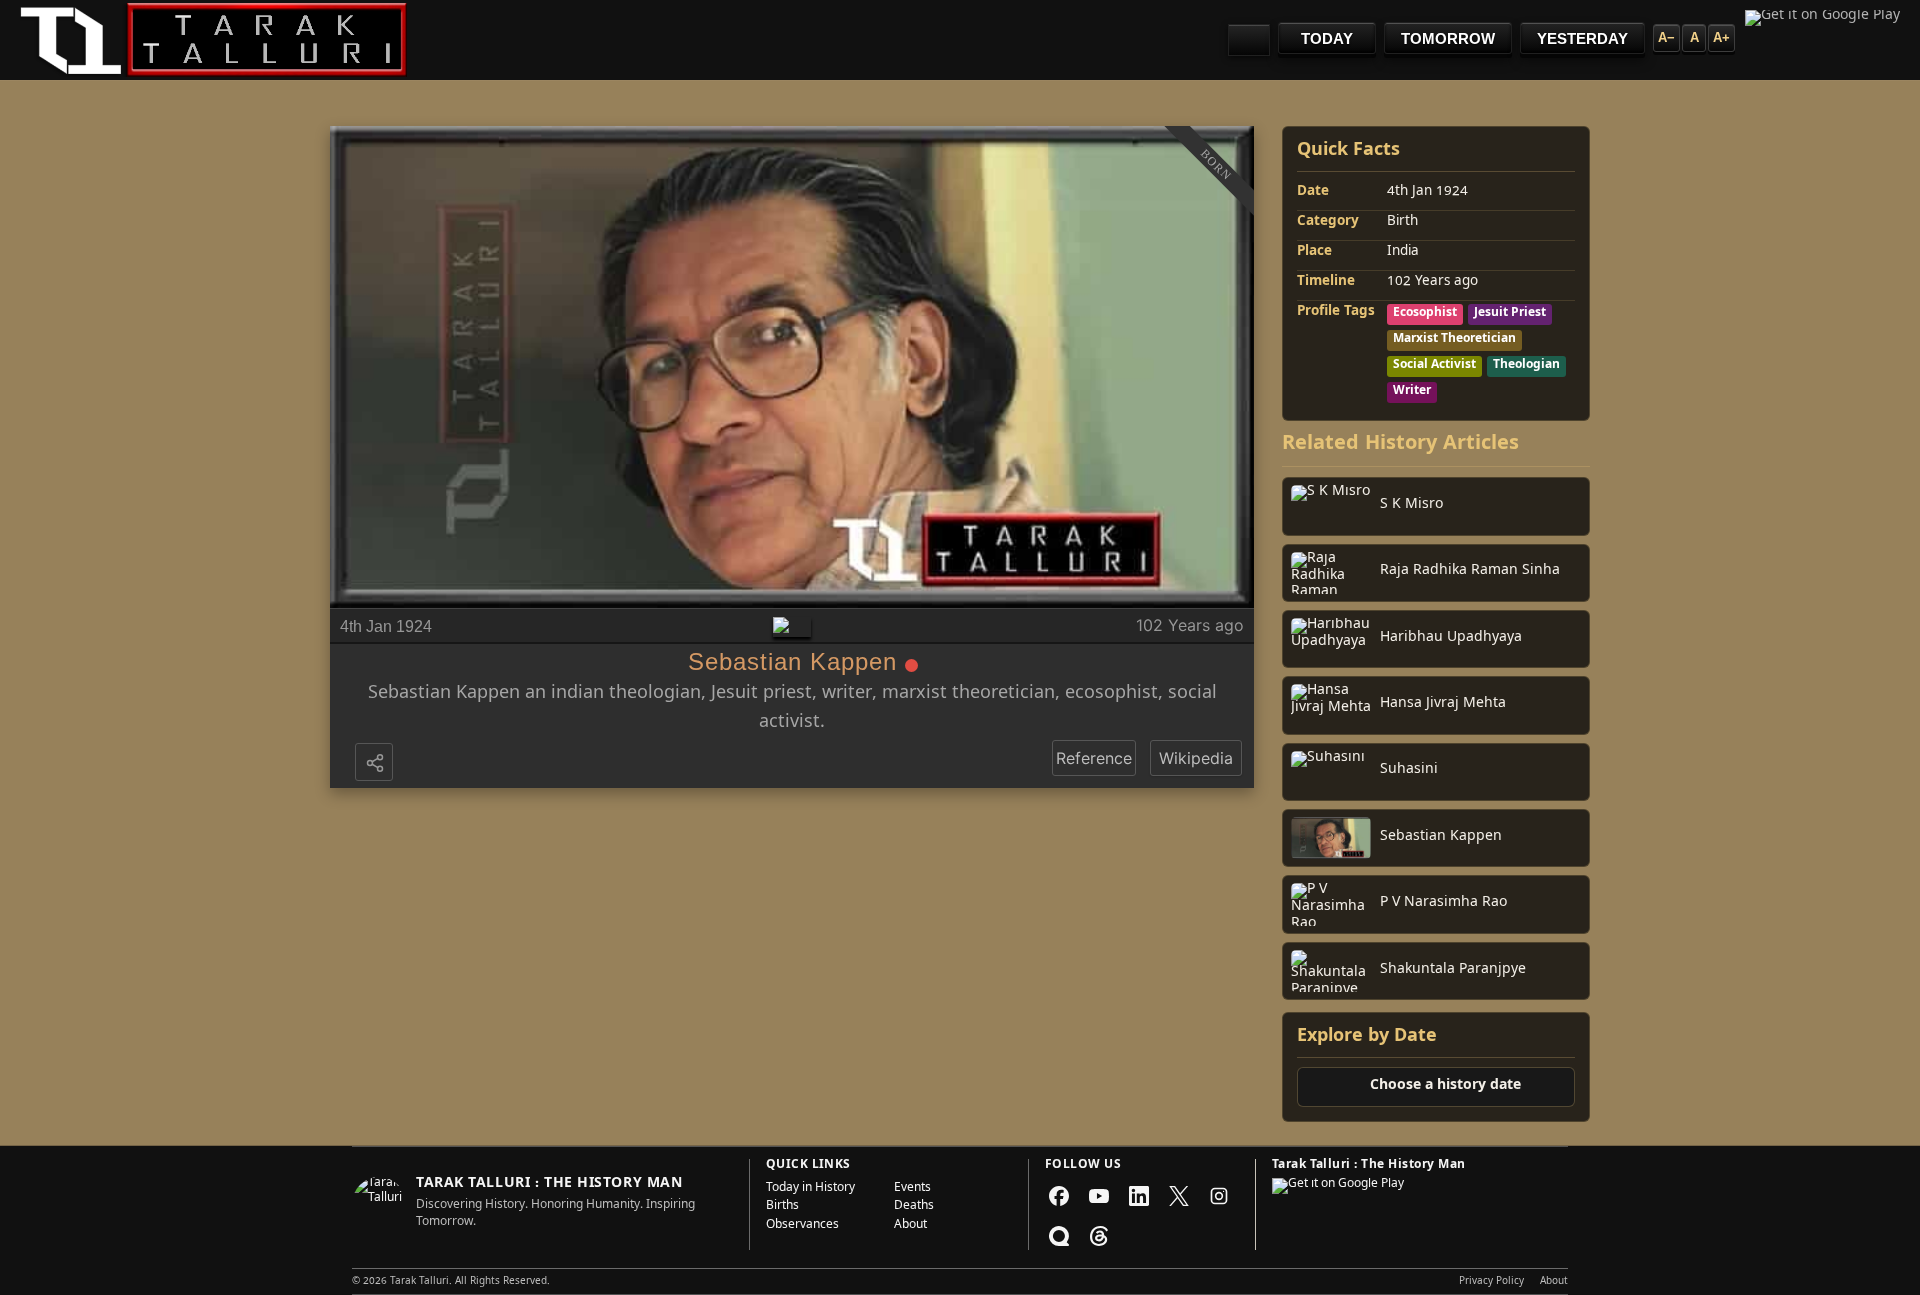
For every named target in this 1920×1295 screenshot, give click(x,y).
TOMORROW (1448, 38)
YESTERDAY (1582, 38)
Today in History (810, 1189)
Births (782, 1207)
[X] (1179, 1196)
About (910, 1226)
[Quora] (1059, 1236)
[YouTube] (1099, 1196)
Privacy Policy (1491, 1282)
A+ (1721, 37)
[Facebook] (1059, 1196)
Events (912, 1189)
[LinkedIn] (1139, 1196)
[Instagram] (1219, 1196)
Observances (802, 1226)
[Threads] (1099, 1236)
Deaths (914, 1207)
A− (1666, 37)
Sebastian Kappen (444, 694)
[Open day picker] (1249, 40)
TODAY (1327, 38)
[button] (376, 764)
